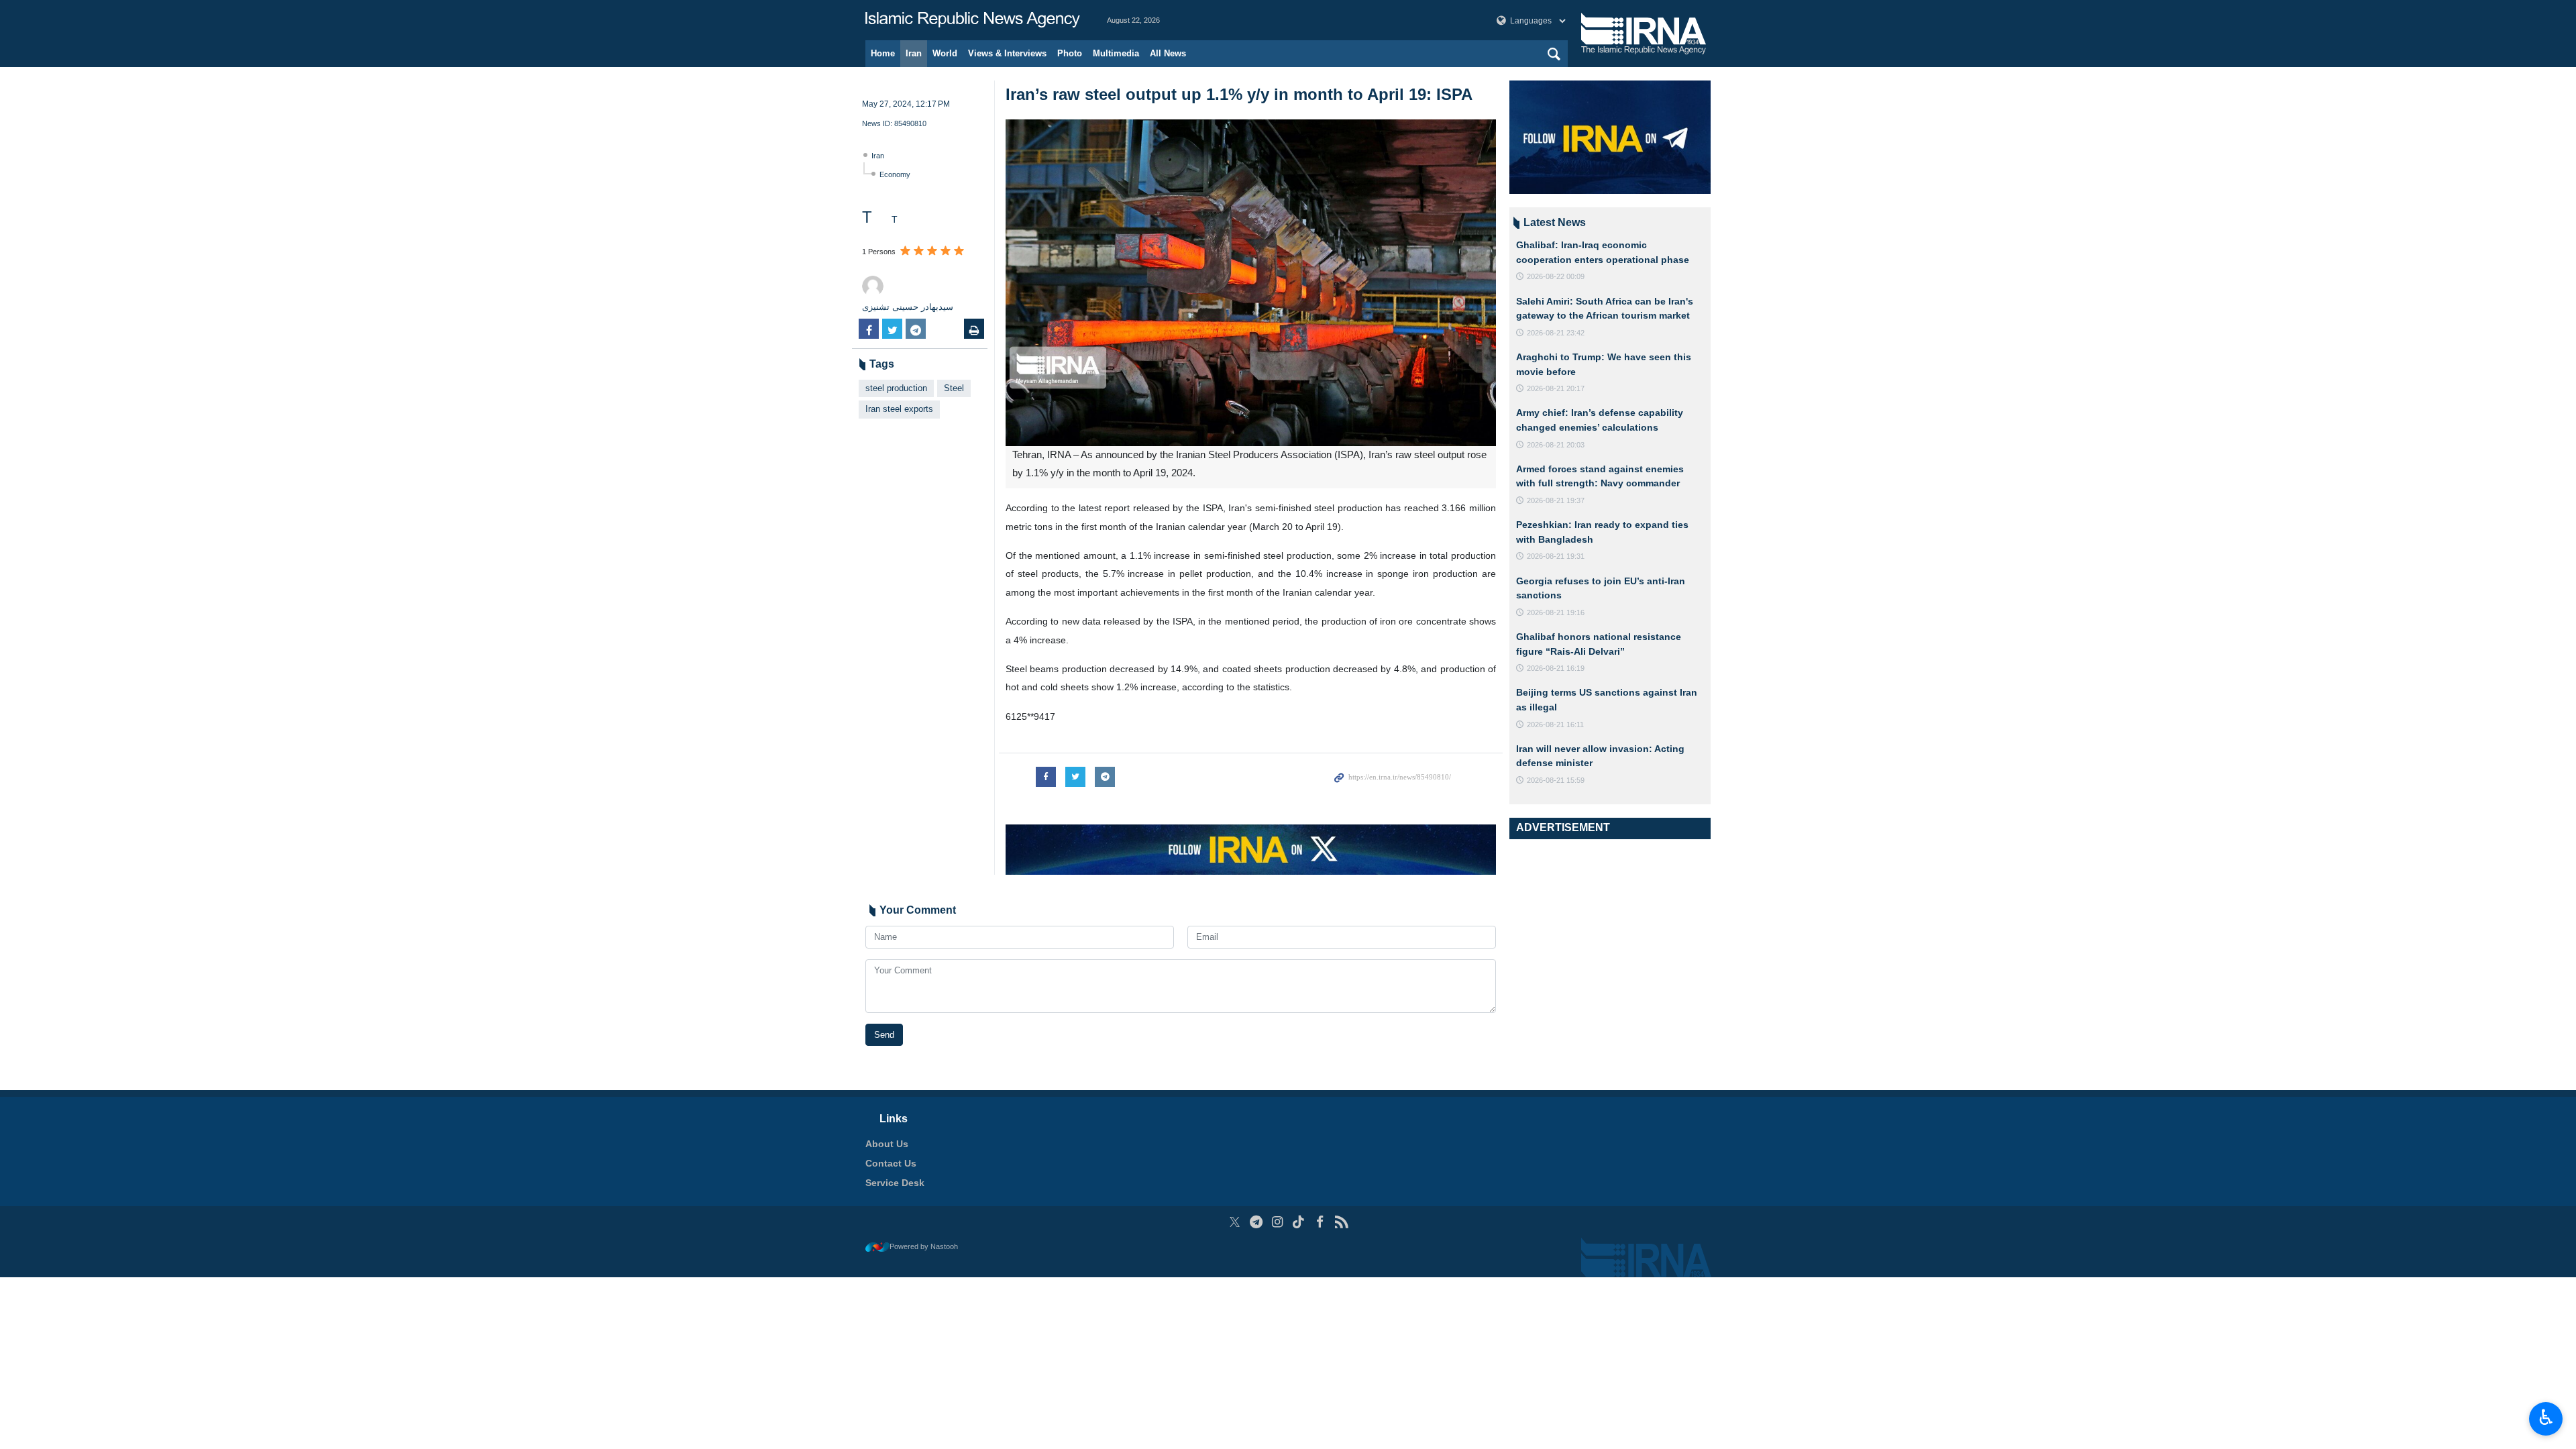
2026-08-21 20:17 (1556, 388)
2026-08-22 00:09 (1556, 276)
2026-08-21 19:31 (1556, 556)
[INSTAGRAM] (1278, 1222)
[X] (1235, 1222)
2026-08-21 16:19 (1556, 668)
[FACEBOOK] (1320, 1222)
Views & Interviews (1007, 53)
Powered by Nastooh (924, 1246)
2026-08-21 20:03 (1556, 445)
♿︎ (2546, 1417)
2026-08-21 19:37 (1556, 500)
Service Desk (895, 1183)
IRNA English (973, 20)
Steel (954, 388)
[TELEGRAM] (1256, 1222)
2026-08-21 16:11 (1555, 724)
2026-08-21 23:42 (1556, 333)
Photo (1070, 53)
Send (884, 1035)
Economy (895, 174)
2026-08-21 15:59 (1556, 780)
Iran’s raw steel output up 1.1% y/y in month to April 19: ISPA (1239, 94)
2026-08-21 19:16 (1556, 612)
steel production (896, 388)
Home (883, 53)
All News (1168, 53)
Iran (914, 53)
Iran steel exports (899, 409)
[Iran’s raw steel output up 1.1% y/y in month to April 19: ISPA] (1251, 283)
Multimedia (1116, 53)
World (945, 53)
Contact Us (891, 1163)
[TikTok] (1299, 1222)
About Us (887, 1144)
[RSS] (1341, 1222)
